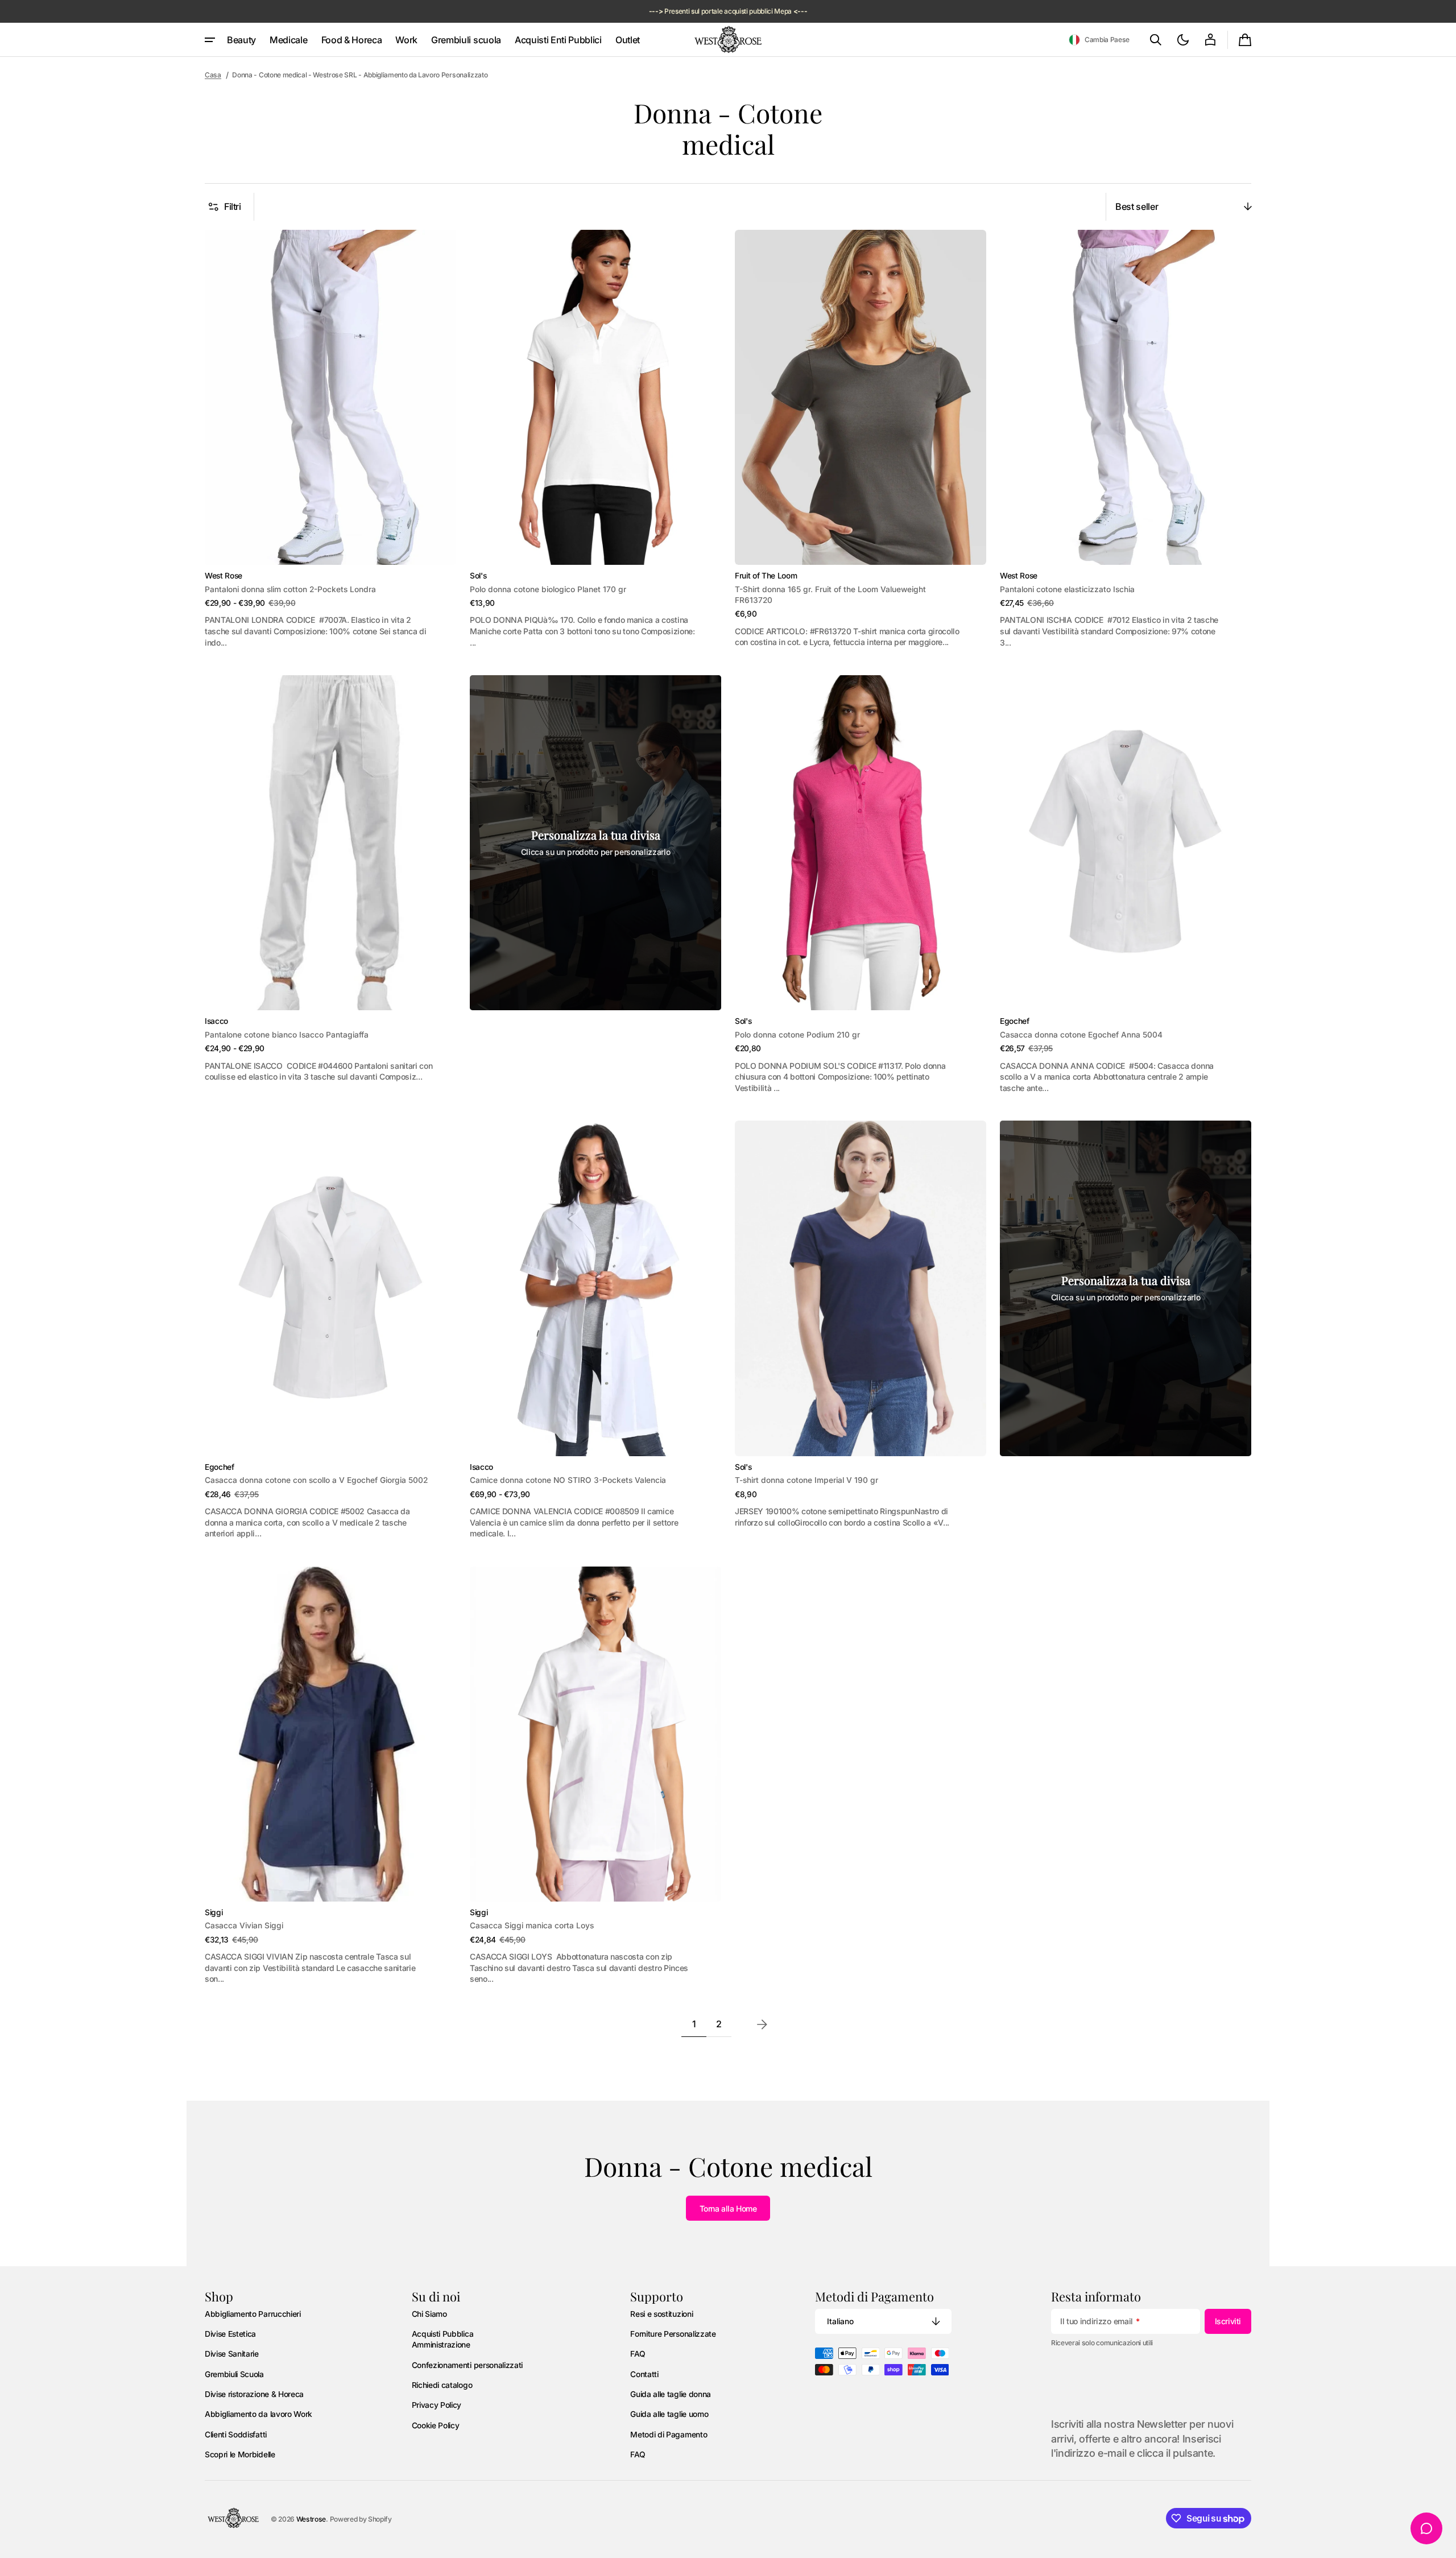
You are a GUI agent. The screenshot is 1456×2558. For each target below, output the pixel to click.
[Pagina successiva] (762, 2024)
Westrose (311, 2519)
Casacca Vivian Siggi (244, 1925)
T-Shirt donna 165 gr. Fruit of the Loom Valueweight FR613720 (830, 595)
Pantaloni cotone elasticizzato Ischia (1067, 589)
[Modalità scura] (1183, 40)
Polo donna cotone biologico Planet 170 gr (548, 589)
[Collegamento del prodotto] (330, 439)
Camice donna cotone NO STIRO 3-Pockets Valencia (568, 1480)
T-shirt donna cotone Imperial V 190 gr (806, 1480)
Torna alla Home (728, 2208)
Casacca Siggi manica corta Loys (532, 1925)
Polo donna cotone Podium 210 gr (797, 1035)
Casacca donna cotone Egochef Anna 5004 (1081, 1035)
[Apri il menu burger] (210, 40)
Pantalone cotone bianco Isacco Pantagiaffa (287, 1035)
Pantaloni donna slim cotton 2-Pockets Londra (290, 589)
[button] (1099, 40)
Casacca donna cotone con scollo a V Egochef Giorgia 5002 (316, 1480)
